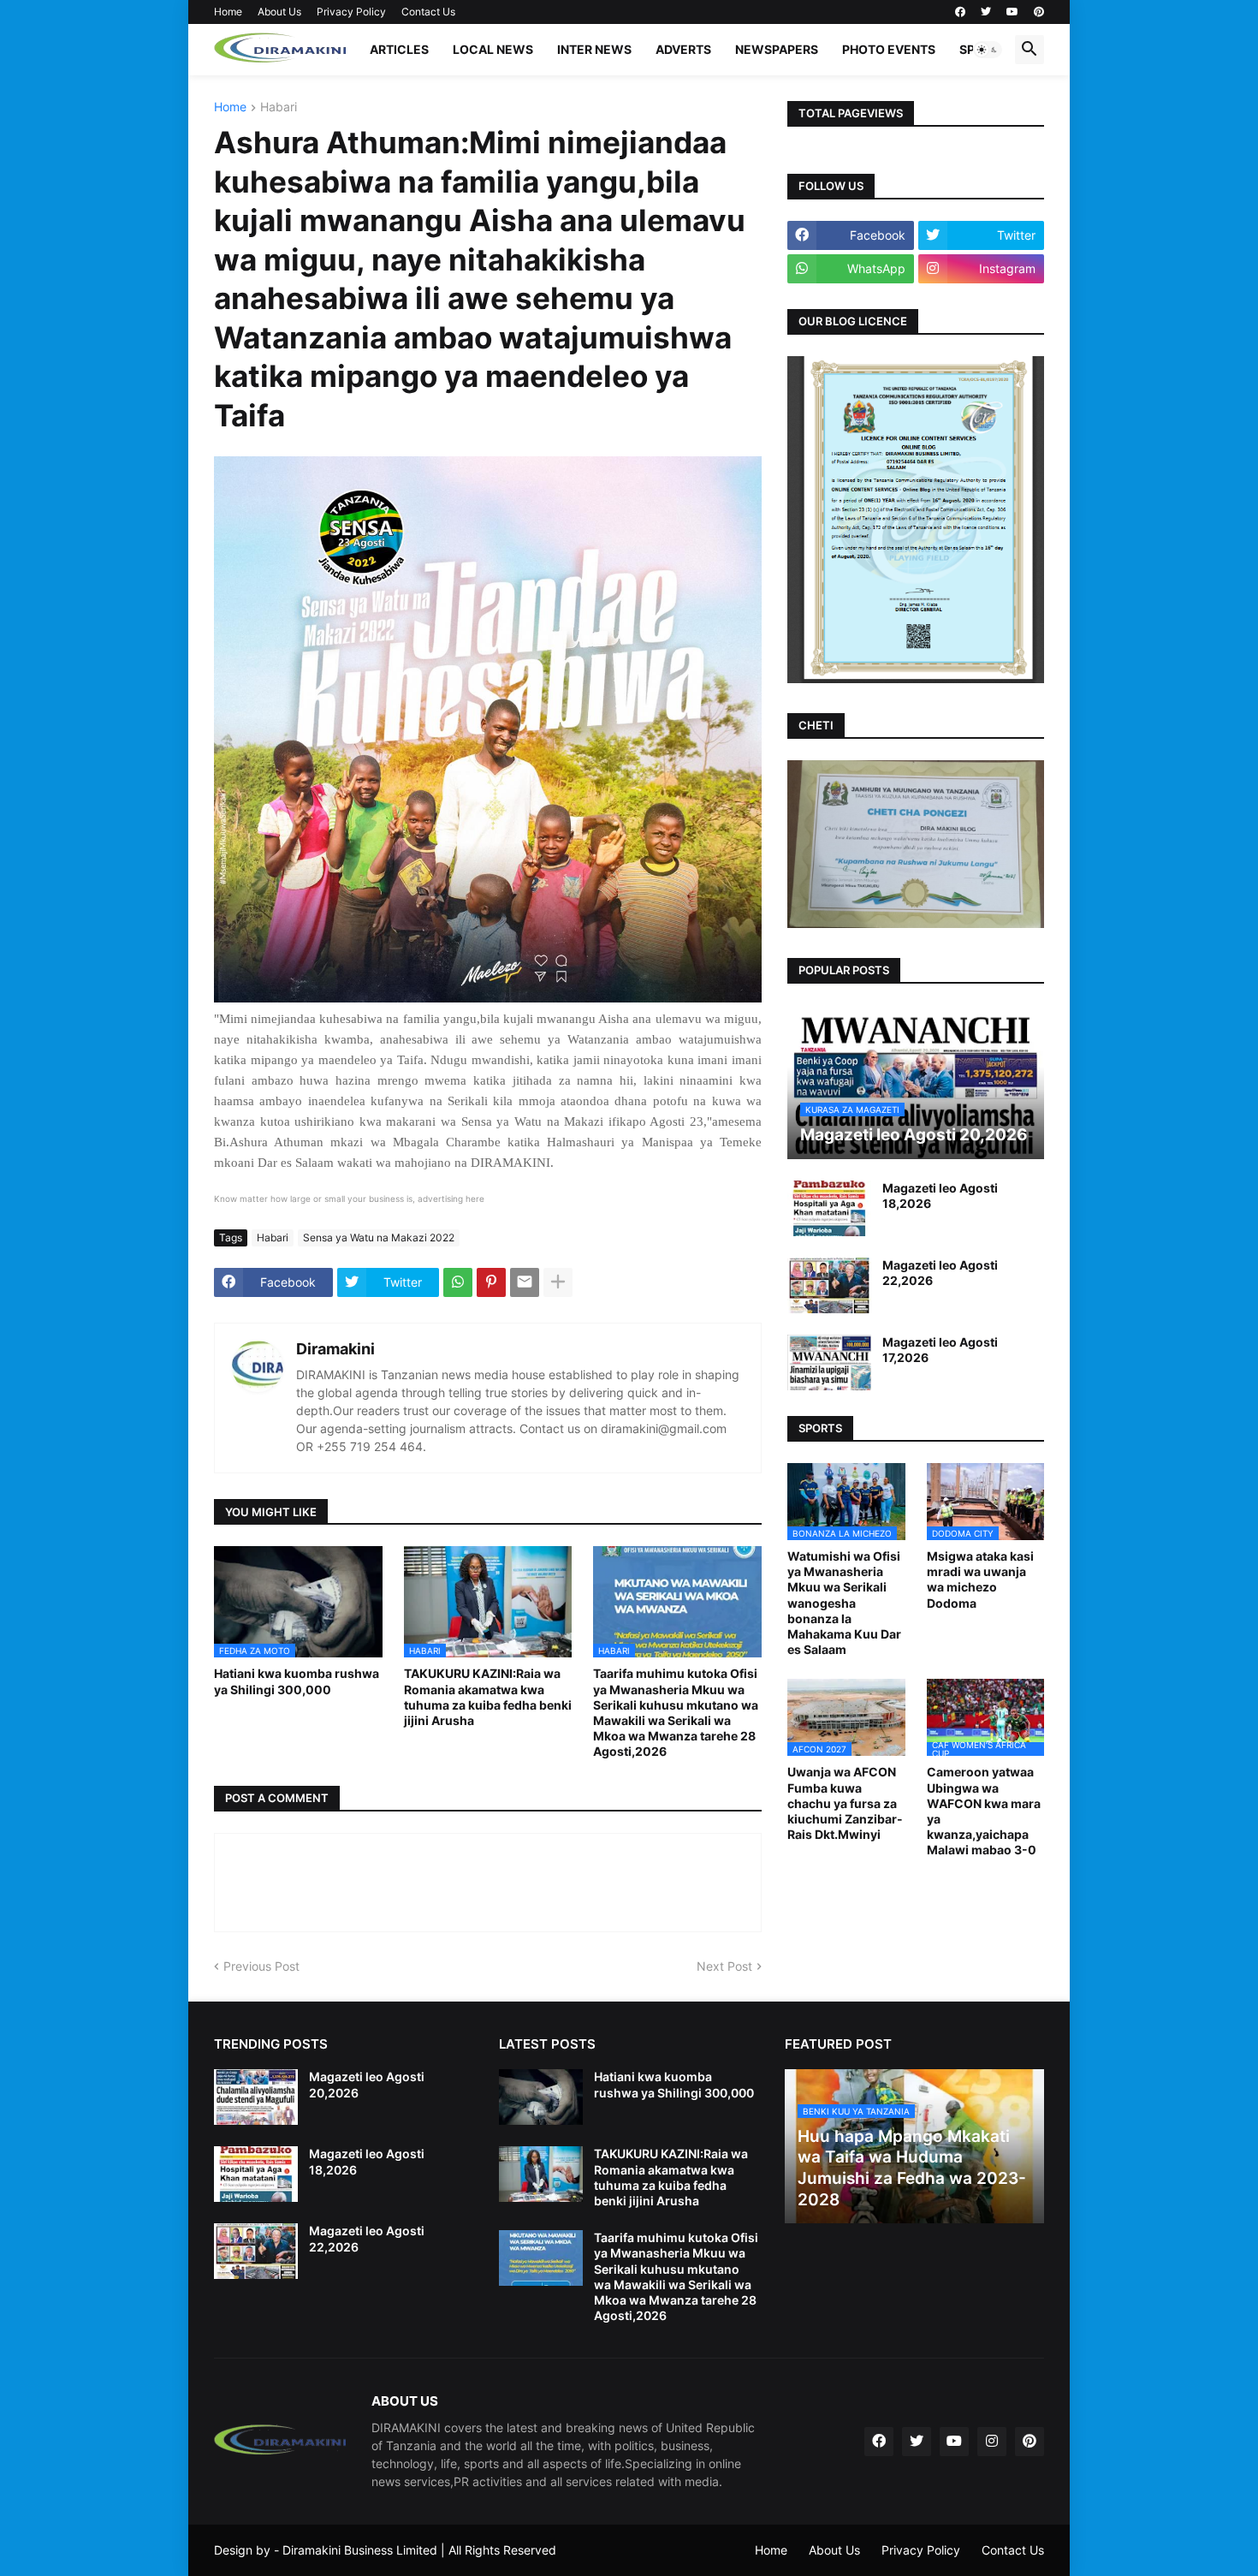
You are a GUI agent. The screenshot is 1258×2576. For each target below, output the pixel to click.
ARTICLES (399, 49)
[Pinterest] (491, 1282)
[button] (988, 50)
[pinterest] (1039, 12)
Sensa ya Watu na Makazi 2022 (379, 1237)
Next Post (724, 1966)
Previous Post (261, 1966)
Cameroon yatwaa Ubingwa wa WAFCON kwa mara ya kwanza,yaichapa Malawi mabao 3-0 (984, 1811)
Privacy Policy (351, 12)
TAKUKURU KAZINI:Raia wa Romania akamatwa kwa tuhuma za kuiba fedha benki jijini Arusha (488, 1697)
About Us (279, 12)
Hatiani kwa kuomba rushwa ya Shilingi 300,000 (297, 1681)
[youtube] (1012, 12)
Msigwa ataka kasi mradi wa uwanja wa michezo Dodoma (980, 1580)
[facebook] (960, 12)
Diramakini (335, 1349)
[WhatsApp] (458, 1282)
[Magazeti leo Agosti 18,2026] (829, 1208)
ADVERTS (683, 49)
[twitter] (986, 12)
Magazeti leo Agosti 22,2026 (940, 1273)
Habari (279, 107)
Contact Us (428, 12)
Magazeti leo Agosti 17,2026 (940, 1350)
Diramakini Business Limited (360, 2550)
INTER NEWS (594, 49)
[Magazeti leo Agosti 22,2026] (829, 1285)
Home (228, 12)
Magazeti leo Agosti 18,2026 (940, 1196)
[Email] (525, 1282)
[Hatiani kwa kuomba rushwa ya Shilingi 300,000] (541, 2097)
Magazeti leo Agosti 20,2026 (367, 2084)
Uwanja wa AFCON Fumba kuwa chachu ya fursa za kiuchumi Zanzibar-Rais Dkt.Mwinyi (845, 1803)
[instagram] (992, 2442)
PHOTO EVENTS (889, 49)
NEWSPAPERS (777, 49)
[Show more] (558, 1282)
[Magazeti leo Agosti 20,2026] (256, 2097)
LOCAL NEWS (493, 49)
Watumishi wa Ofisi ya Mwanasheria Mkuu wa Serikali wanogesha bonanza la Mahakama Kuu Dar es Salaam (844, 1603)
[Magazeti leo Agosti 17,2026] (829, 1362)
